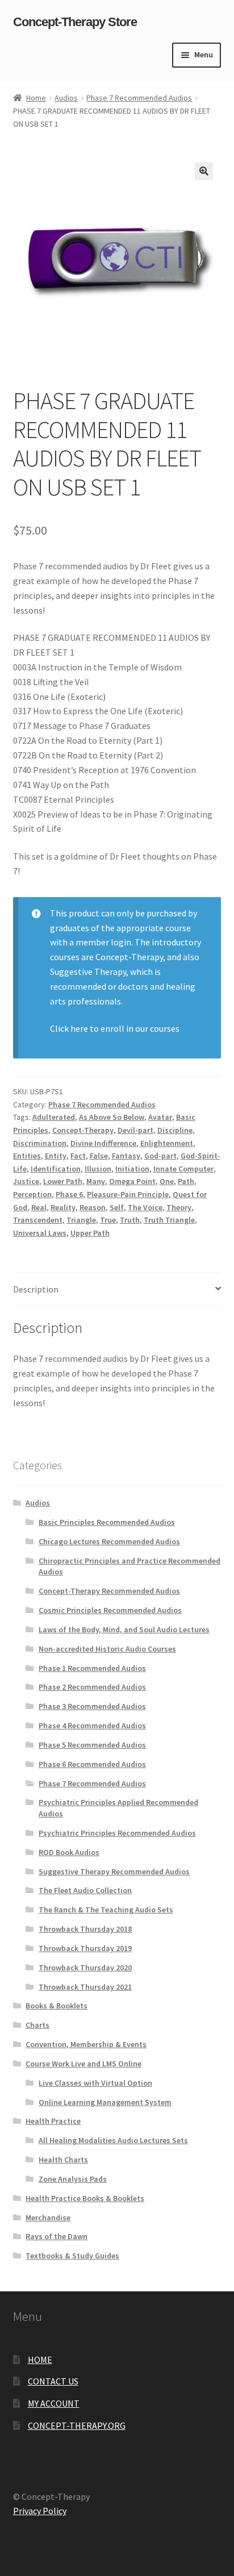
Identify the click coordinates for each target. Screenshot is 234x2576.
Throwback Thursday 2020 (85, 1968)
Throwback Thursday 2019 (85, 1948)
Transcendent (38, 1220)
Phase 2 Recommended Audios (92, 1687)
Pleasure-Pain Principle (128, 1194)
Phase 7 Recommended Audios (139, 98)
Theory (179, 1207)
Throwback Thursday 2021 (85, 1987)
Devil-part (135, 1130)
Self (117, 1207)
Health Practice (53, 2121)
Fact (78, 1156)
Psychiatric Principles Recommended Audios (117, 1833)
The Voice (145, 1207)
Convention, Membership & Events (86, 2044)
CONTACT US (53, 2381)
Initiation (132, 1169)
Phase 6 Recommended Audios (92, 1764)
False (99, 1156)
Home (36, 98)
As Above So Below (112, 1117)
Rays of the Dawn (57, 2236)
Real (39, 1207)
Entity (56, 1156)
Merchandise (48, 2217)
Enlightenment (167, 1143)
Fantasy (126, 1156)
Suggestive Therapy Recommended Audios (114, 1871)
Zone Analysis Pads (73, 2179)
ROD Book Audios (69, 1852)
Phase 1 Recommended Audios (92, 1668)
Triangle (81, 1220)
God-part (160, 1156)
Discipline (175, 1130)
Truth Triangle (169, 1220)
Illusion (98, 1169)
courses (115, 1028)
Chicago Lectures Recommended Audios (109, 1541)
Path (186, 1181)
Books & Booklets (57, 2006)
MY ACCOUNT (54, 2403)
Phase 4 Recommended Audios (92, 1725)
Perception (32, 1194)
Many (96, 1181)
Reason (93, 1207)
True (108, 1220)
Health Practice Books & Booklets (85, 2198)
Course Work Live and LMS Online (83, 2064)
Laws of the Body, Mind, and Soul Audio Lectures (124, 1629)
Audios (66, 98)
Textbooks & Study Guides (72, 2256)
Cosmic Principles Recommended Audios (110, 1610)
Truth (130, 1220)
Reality (63, 1207)
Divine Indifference (103, 1143)
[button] (204, 171)
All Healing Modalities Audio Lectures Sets (113, 2140)
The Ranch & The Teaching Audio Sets (106, 1910)
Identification (56, 1169)
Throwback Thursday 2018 (85, 1929)
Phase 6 (69, 1194)
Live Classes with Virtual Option (95, 2083)
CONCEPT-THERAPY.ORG (77, 2425)
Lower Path (63, 1181)
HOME (40, 2360)
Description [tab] (36, 1289)
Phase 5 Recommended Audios (92, 1745)
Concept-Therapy (83, 1130)
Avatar (160, 1117)
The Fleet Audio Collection (85, 1890)
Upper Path (90, 1233)
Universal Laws (40, 1233)
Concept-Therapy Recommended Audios (109, 1591)
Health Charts (63, 2160)
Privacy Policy (40, 2511)
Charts (37, 2025)
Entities (27, 1156)
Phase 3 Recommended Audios (92, 1706)
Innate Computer (183, 1169)
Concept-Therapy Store (75, 22)
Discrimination (40, 1143)
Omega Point (132, 1181)
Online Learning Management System (105, 2102)
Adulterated (54, 1117)
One (167, 1181)
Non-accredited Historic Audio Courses (107, 1649)
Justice (26, 1181)
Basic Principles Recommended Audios (107, 1522)
